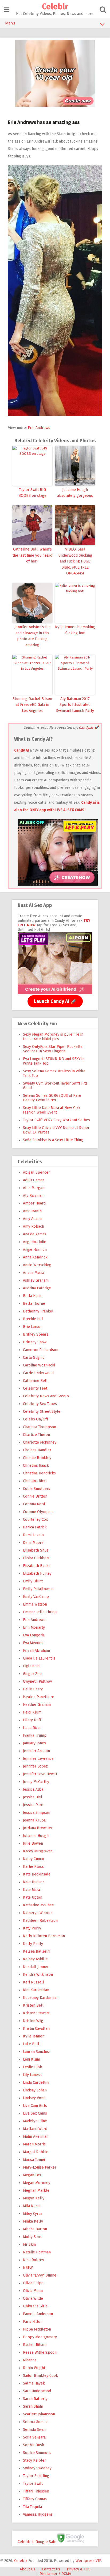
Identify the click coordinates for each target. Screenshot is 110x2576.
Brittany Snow (35, 1342)
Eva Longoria (34, 1635)
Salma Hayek (34, 2383)
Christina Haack (36, 1466)
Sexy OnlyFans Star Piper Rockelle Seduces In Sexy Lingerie (53, 1049)
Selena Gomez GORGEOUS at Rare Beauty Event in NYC (52, 1098)
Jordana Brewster (38, 1828)
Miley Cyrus (33, 2214)
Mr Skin (29, 2244)
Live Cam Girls (35, 2106)
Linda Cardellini (36, 2083)
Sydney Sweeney (37, 2468)
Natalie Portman (37, 2252)
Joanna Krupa (34, 1820)
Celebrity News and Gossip (46, 1396)
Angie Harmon (35, 1250)
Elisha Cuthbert (36, 1558)
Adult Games (34, 1180)
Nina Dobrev (34, 2260)
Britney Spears (36, 1334)
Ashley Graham (36, 1280)
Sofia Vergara (34, 2437)
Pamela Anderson (38, 2314)
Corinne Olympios (38, 1512)
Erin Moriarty (34, 1627)
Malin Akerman (36, 2137)
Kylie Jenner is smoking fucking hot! (75, 630)
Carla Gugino (34, 1358)
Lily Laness (32, 2075)
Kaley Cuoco (34, 1859)
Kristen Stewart (36, 2013)
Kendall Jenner (36, 1967)
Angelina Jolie (35, 1242)
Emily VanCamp (36, 1597)
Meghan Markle (36, 2191)
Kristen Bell (33, 2005)
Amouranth (32, 1211)
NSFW (28, 2268)
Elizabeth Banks (37, 1566)
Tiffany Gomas (35, 2499)
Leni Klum (32, 2059)
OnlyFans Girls (35, 2306)
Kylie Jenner (33, 2036)
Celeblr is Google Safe (37, 2542)
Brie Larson (33, 1327)
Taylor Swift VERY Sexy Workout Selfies (56, 1120)
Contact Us (51, 2569)
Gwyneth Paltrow (37, 1681)
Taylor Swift (33, 2484)
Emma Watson (35, 1604)
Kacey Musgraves (38, 1851)
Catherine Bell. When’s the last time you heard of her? (32, 555)
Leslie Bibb (33, 2067)
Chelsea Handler (37, 1450)
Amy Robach (34, 1226)
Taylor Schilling (36, 2476)
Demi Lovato (33, 1535)
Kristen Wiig (33, 2021)
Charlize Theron (36, 1435)
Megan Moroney (37, 2183)
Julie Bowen (33, 1843)
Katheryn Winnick (38, 1913)
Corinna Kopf (34, 1504)
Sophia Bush (34, 2445)
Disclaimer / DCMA (55, 2574)
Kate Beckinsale (37, 1874)
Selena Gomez (35, 2422)
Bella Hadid (33, 1296)
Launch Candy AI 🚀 (55, 1001)
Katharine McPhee (38, 1905)
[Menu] (7, 10)
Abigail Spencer (36, 1172)
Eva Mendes (33, 1643)
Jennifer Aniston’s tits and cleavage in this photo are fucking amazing (32, 636)
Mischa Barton (35, 2229)
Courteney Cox (35, 1520)
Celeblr (55, 7)
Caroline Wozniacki (39, 1365)
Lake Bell (31, 2044)
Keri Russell (34, 1982)
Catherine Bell (35, 1381)
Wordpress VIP (88, 2561)
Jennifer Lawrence (38, 1759)
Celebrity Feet (35, 1388)
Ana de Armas (35, 1234)
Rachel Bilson (35, 2345)
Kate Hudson (34, 1882)
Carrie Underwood (38, 1373)
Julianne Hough (36, 1836)
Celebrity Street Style (42, 1412)
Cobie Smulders (37, 1489)
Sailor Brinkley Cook (40, 2376)
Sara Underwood (37, 2391)
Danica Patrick (35, 1527)
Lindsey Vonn (34, 2098)
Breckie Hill (33, 1319)
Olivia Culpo (33, 2283)
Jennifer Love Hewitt (40, 1774)
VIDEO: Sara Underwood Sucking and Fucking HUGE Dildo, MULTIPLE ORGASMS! (75, 561)
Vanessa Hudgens (38, 2514)
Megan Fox (32, 2175)
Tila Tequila (32, 2507)
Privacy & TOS (79, 2569)
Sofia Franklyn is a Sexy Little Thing (53, 1140)
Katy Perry (32, 1928)
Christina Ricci (35, 1481)
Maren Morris (34, 2144)
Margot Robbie (36, 2152)
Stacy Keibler (34, 2460)
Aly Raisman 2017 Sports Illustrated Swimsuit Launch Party (75, 705)
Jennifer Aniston (36, 1751)
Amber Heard (34, 1203)
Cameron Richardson (41, 1350)
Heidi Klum (32, 1712)
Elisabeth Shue (36, 1550)
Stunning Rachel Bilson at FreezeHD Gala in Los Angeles (32, 705)
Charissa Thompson (40, 1427)
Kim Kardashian (36, 1990)
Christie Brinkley (37, 1458)
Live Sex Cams (35, 2113)
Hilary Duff (32, 1720)
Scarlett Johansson (39, 2414)
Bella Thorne (34, 1304)
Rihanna (30, 2360)
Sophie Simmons (37, 2453)
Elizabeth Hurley (37, 1573)
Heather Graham (37, 1705)
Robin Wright (34, 2368)
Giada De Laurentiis (39, 1658)
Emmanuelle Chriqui (40, 1612)
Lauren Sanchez (36, 2052)
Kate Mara (32, 1890)
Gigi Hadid (31, 1666)
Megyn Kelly (34, 2198)
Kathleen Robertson (40, 1921)
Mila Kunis (32, 2206)
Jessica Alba (33, 1789)
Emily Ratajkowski (38, 1589)
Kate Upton (33, 1897)
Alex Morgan (34, 1188)
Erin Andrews (39, 428)
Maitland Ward (35, 2129)
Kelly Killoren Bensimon (44, 1936)
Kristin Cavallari (36, 2029)
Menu (10, 23)
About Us (27, 2569)
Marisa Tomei (34, 2160)
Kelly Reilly (33, 1944)
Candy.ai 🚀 (89, 728)
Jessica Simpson (37, 1813)
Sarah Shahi (33, 2406)
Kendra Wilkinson (38, 1975)
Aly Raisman (33, 1196)
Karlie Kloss (33, 1867)
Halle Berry (33, 1689)
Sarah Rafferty (35, 2399)
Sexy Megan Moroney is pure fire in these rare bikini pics (53, 1037)
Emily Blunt (33, 1581)
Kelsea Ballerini (37, 1951)
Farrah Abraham (36, 1651)
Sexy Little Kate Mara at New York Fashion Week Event (52, 1110)
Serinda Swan (34, 2430)
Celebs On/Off (36, 1419)
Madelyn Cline (35, 2121)
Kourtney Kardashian (41, 1998)
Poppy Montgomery (40, 2337)
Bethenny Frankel (38, 1311)
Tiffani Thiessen (36, 2491)
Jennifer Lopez (35, 1766)
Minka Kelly (33, 2221)
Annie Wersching (37, 1265)
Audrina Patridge (37, 1288)
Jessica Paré (33, 1805)
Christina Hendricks (39, 1473)
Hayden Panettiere (39, 1697)
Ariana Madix (34, 1273)
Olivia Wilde (33, 2298)
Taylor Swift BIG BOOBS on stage (32, 493)
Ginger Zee (32, 1674)
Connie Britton (35, 1496)
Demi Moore (33, 1543)
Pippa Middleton (37, 2329)
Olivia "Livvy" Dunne (40, 2275)
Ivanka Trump (35, 1735)
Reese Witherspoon (40, 2352)
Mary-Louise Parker (40, 2167)
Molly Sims (32, 2237)
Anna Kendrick (35, 1257)
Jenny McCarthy (36, 1782)
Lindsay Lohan (35, 2090)
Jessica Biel (33, 1797)
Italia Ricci (32, 1728)
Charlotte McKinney (40, 1442)
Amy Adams (33, 1219)
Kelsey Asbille (35, 1959)
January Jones (34, 1743)
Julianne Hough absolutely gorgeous (75, 493)
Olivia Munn (33, 2291)
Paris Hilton (33, 2322)
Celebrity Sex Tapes (40, 1404)
